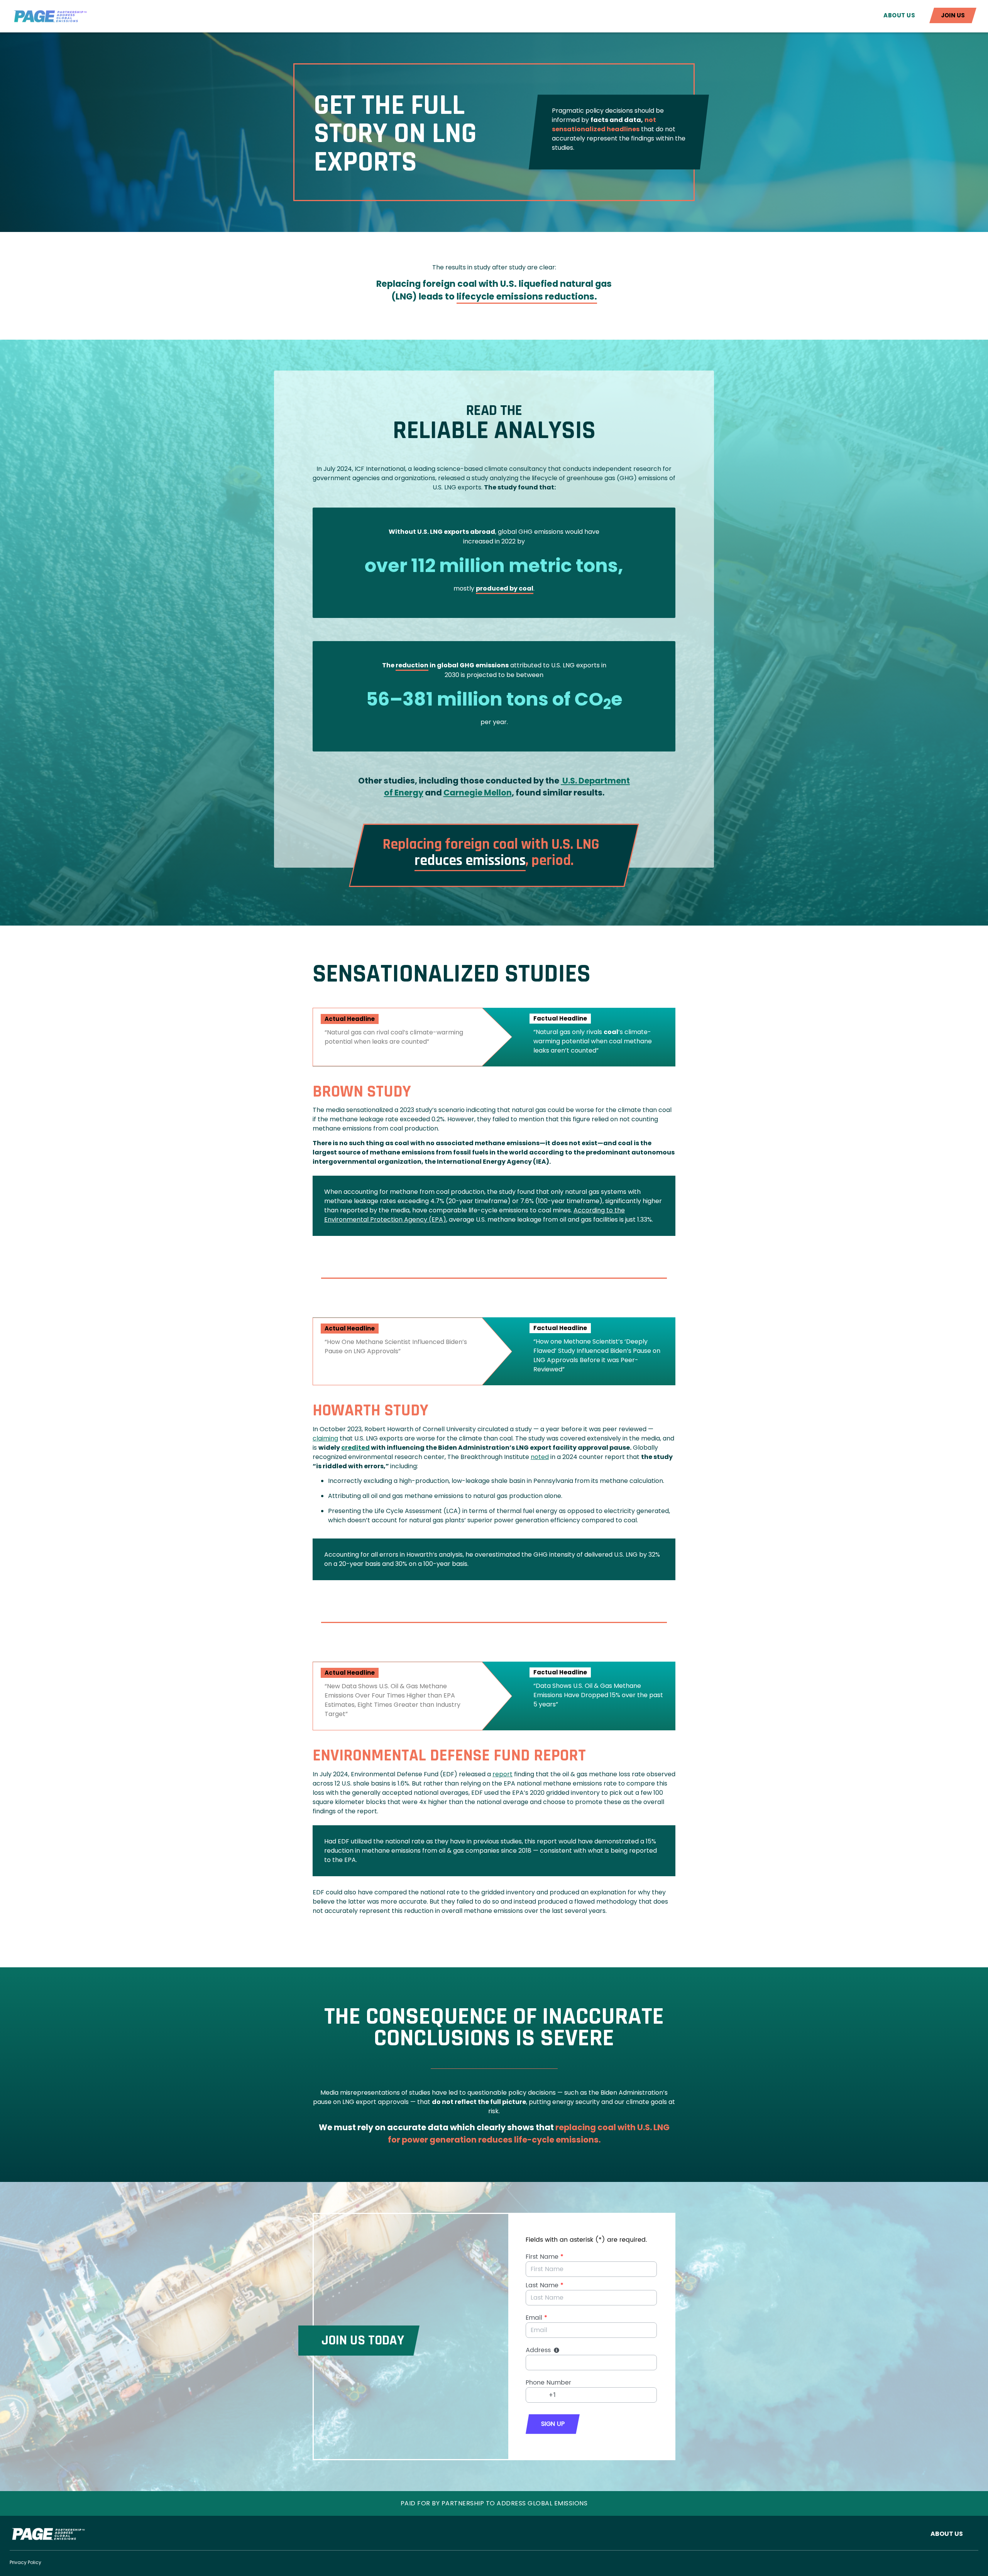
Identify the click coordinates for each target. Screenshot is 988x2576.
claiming (325, 1438)
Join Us (953, 15)
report (502, 1774)
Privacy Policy (25, 2562)
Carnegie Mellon (478, 793)
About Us (947, 2534)
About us (899, 15)
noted (540, 1457)
